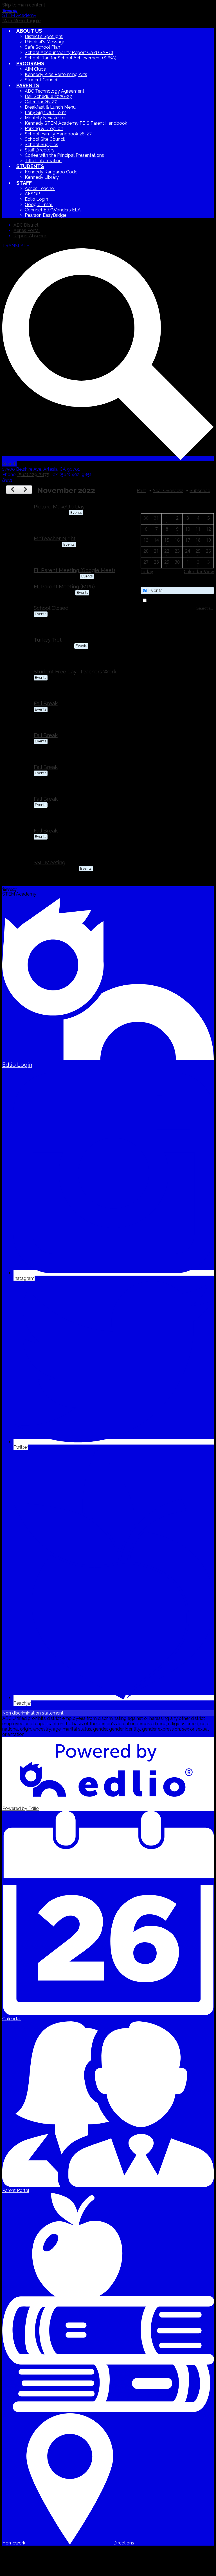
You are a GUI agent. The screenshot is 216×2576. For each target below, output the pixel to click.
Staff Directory (40, 150)
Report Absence (30, 236)
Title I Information (43, 161)
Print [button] (141, 491)
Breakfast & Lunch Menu (50, 107)
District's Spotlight (44, 36)
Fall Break (46, 703)
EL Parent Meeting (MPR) (64, 586)
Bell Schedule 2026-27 (48, 96)
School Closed (51, 608)
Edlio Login (36, 199)
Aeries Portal (27, 230)
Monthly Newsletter (45, 118)
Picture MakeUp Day (59, 506)
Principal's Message (45, 42)
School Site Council (45, 139)
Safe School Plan (42, 47)
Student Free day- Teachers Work (75, 671)
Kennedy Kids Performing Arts (56, 74)
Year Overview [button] (168, 491)
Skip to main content (24, 5)
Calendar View (199, 572)
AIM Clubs (35, 69)
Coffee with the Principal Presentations (64, 155)
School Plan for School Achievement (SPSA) (71, 58)
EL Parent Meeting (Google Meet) (74, 570)
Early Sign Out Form (46, 112)
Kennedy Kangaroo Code (51, 172)
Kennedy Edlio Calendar (173, 600)
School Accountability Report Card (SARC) (69, 53)
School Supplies (41, 145)
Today (147, 572)
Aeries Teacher (40, 188)
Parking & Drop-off (44, 129)
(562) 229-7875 (33, 475)
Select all (205, 608)
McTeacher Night (55, 538)
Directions (124, 2543)
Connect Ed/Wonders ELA (53, 210)
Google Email (39, 205)
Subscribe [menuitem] (200, 491)
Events (155, 591)
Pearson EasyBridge (46, 215)
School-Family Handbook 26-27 (58, 134)
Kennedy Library (42, 177)
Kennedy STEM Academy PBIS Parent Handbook (76, 123)
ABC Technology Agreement (55, 91)
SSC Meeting (49, 862)
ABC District (26, 225)
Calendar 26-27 (41, 102)
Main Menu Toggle (21, 21)
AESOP (32, 194)
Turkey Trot (48, 640)
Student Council (41, 80)
